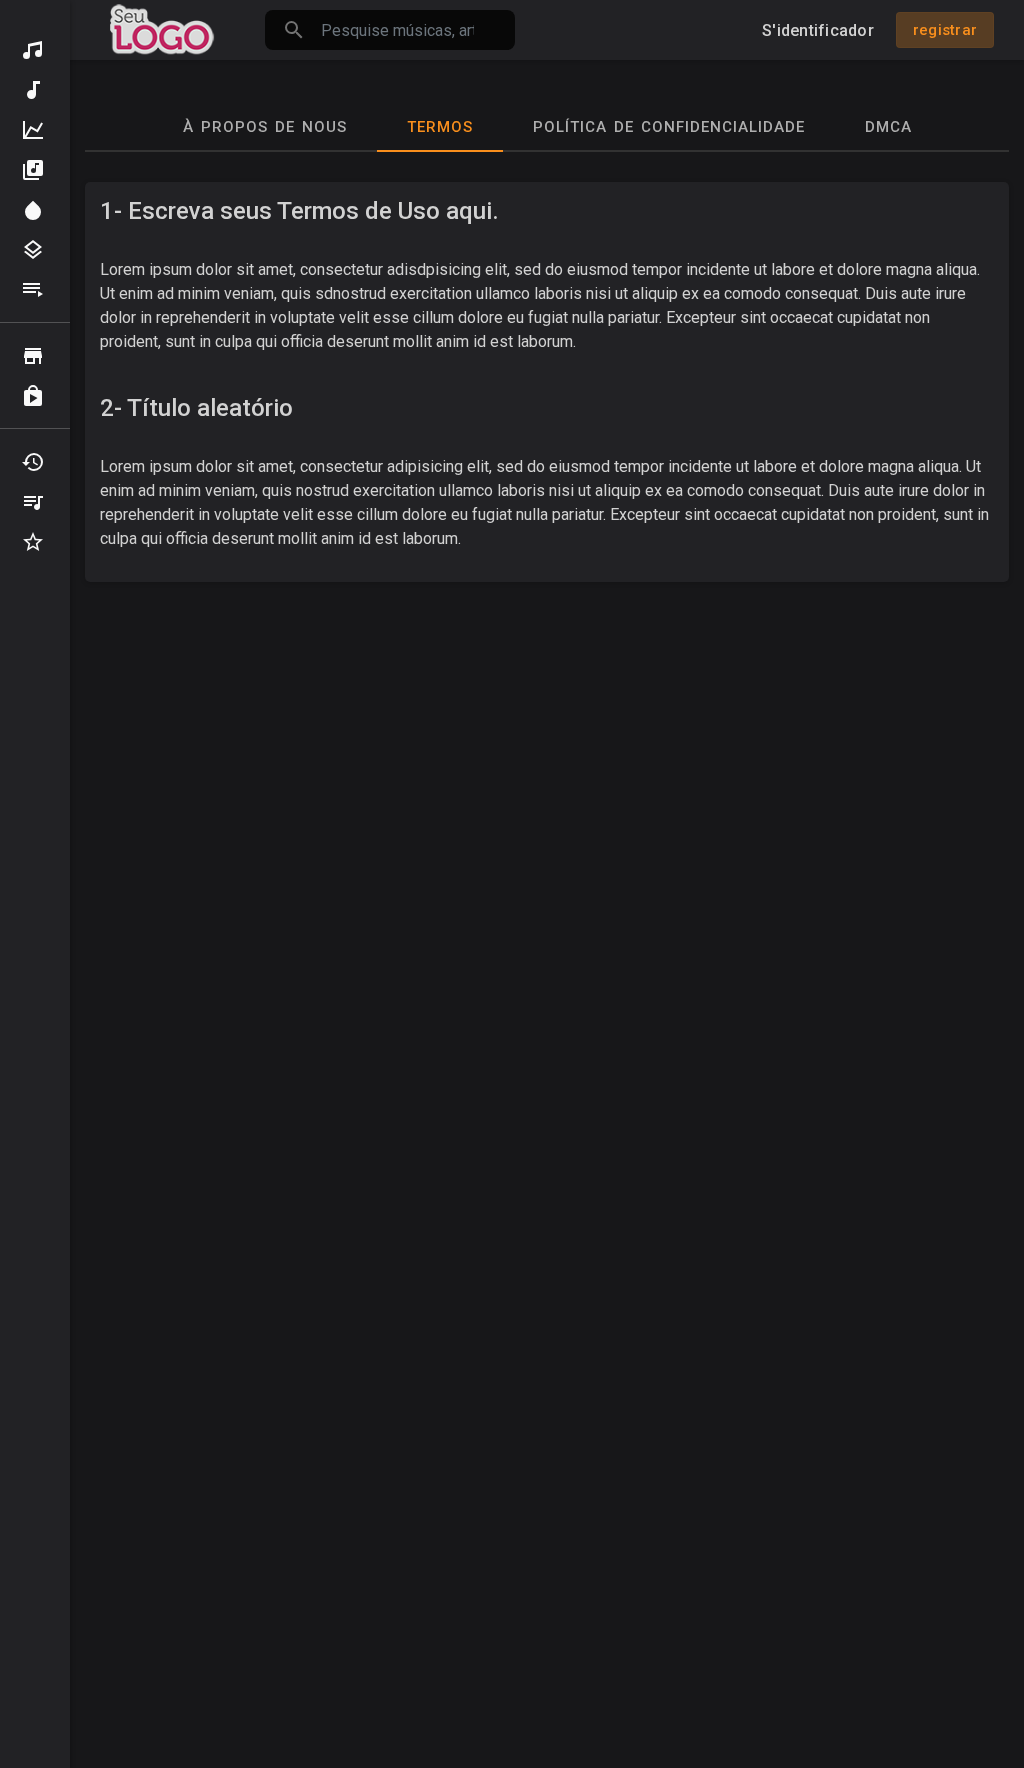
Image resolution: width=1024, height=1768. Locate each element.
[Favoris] (35, 542)
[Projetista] (35, 210)
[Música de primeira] (35, 130)
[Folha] (35, 356)
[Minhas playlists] (35, 502)
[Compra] (35, 396)
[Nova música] (35, 90)
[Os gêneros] (35, 250)
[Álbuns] (35, 170)
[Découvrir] (35, 50)
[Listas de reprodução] (35, 290)
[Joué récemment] (35, 462)
